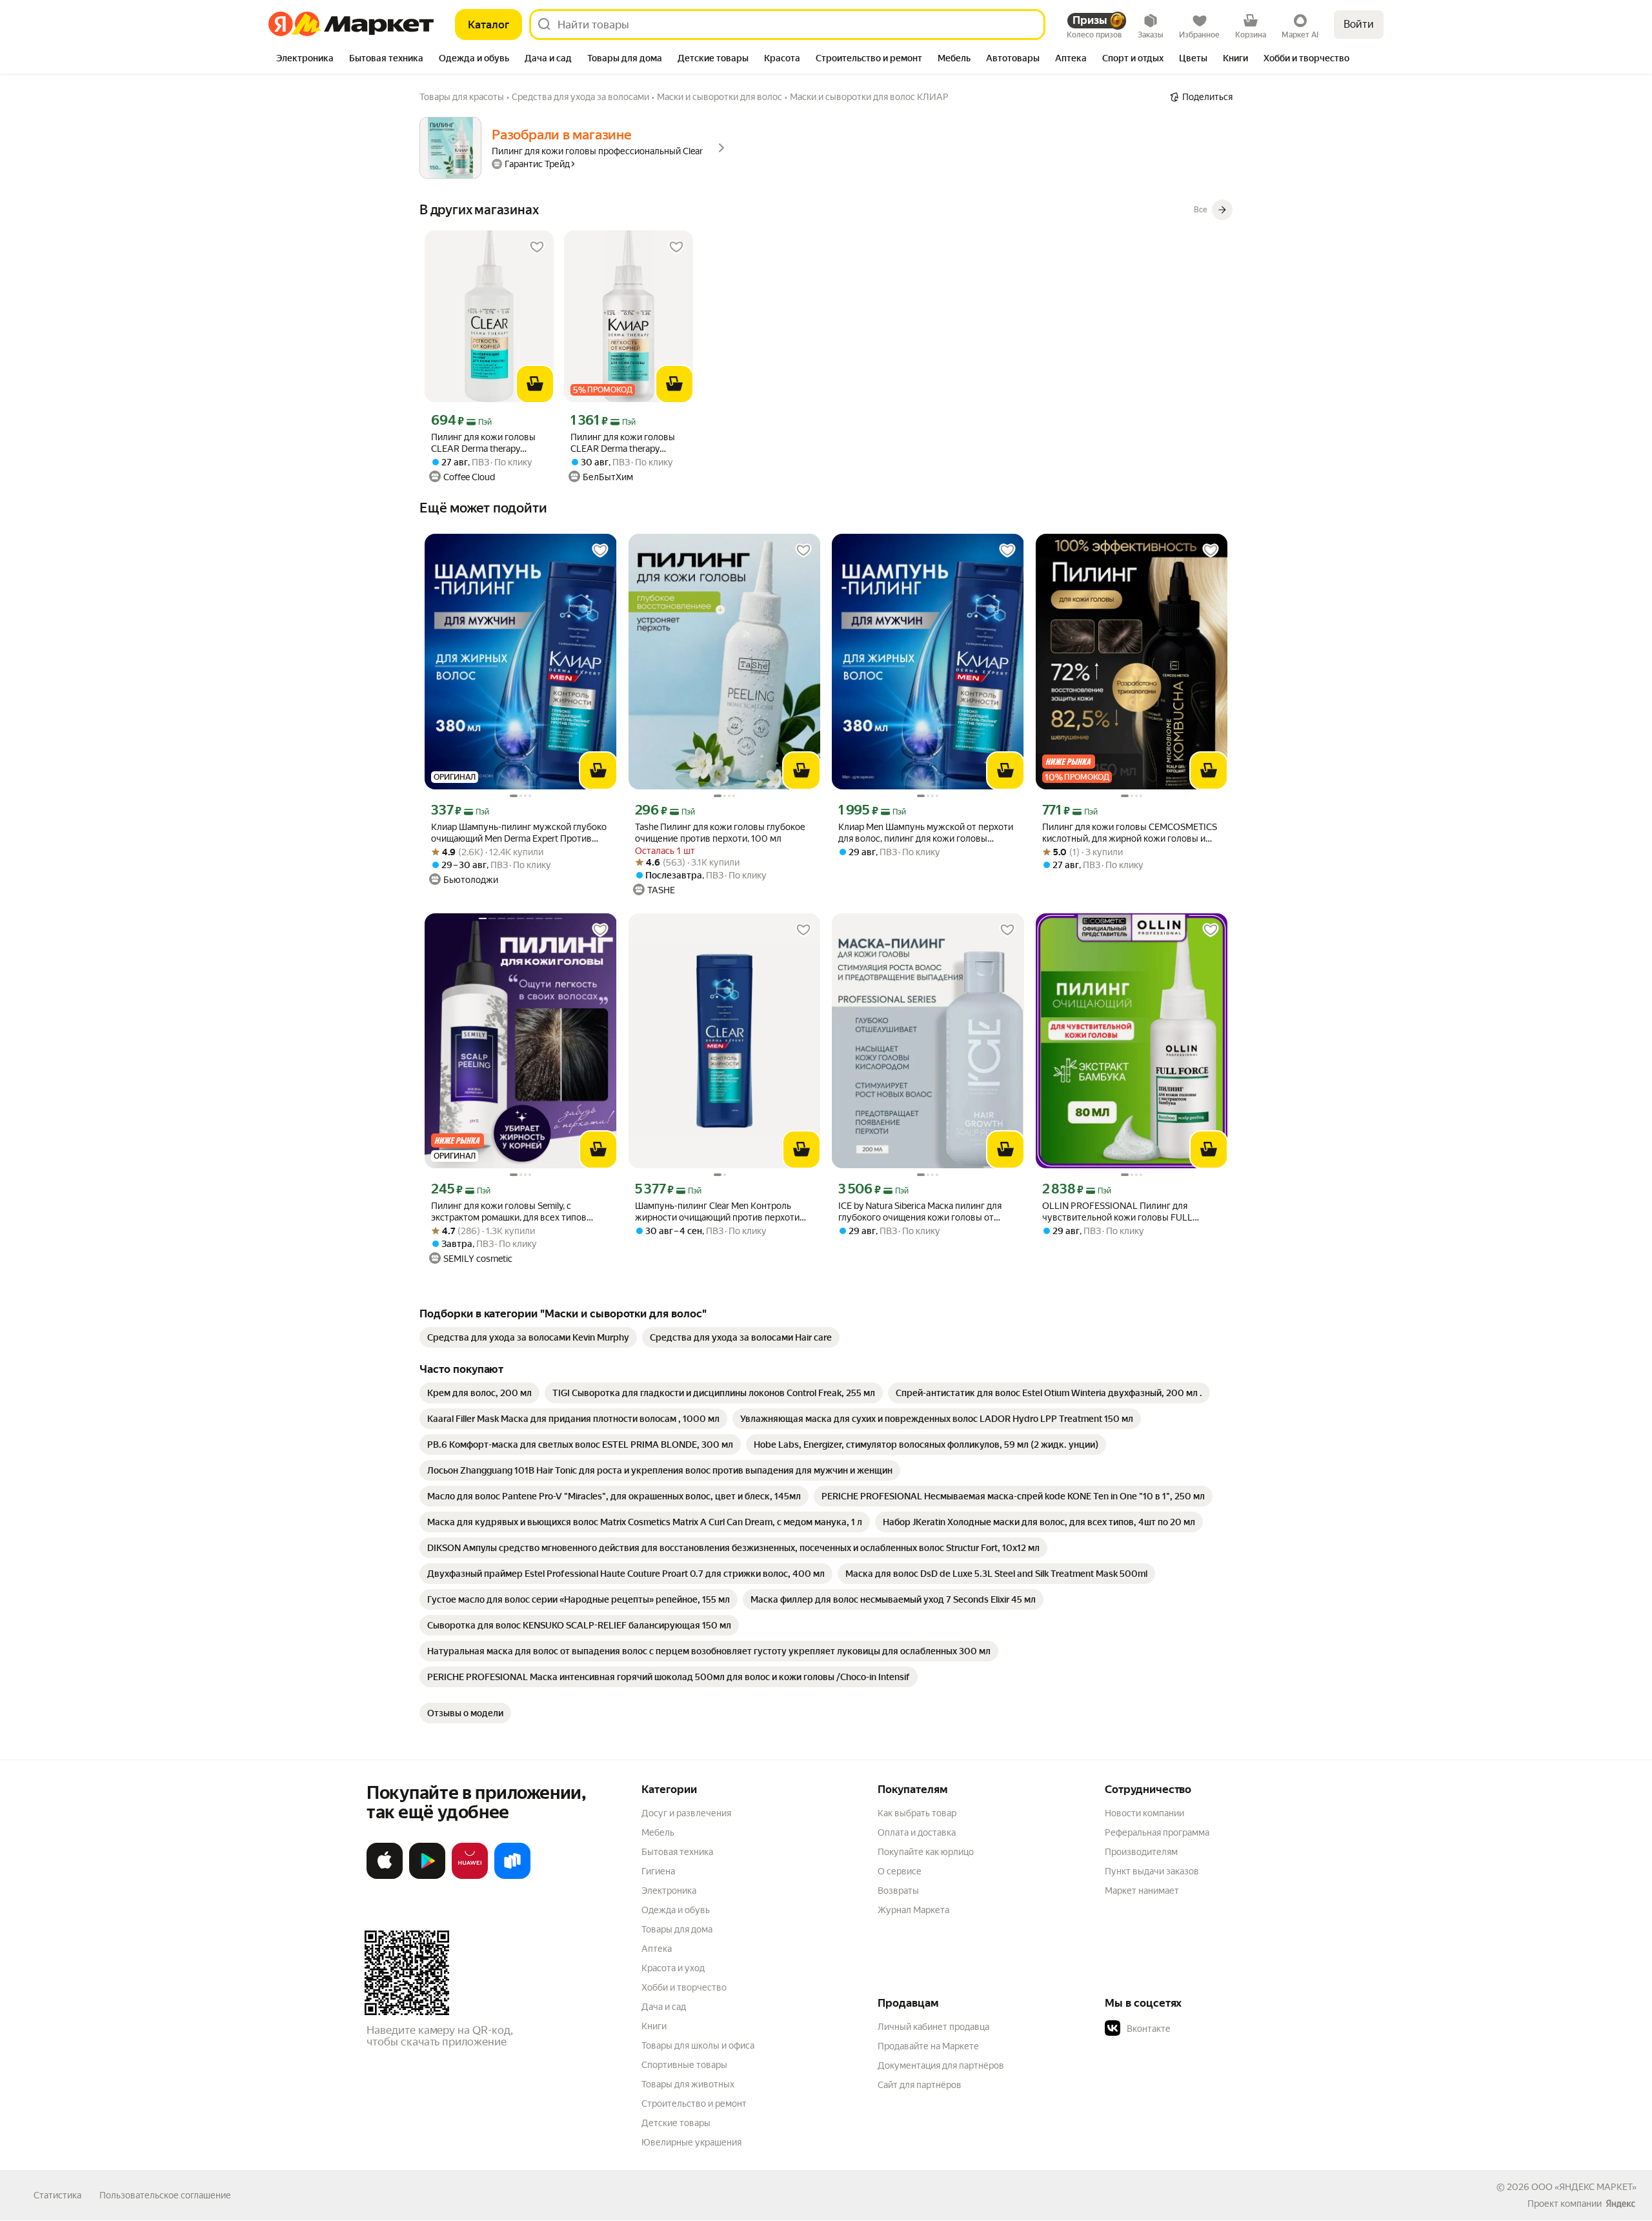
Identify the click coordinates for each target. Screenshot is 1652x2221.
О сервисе (900, 1871)
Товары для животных (688, 2084)
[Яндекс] (1620, 2204)
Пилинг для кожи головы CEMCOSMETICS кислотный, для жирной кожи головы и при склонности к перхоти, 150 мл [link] (1130, 833)
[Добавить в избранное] (537, 247)
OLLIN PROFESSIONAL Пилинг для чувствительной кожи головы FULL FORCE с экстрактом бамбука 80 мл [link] (1117, 1212)
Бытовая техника (677, 1852)
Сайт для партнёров (920, 2085)
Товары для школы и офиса (698, 2045)
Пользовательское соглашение (165, 2195)
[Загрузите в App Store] (385, 1876)
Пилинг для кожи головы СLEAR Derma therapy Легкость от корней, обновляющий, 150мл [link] (483, 443)
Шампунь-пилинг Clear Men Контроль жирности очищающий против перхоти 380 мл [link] (717, 1212)
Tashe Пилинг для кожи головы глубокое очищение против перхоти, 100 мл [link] (720, 833)
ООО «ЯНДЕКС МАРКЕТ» (1584, 2187)
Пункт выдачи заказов (1152, 1871)
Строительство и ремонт (694, 2104)
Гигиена (658, 1871)
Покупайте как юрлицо (926, 1852)
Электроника (669, 1891)
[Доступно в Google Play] (427, 1876)
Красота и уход (673, 1968)
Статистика (57, 2195)
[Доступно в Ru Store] (512, 1876)
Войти (1359, 24)
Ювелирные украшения (691, 2142)
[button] (1195, 2029)
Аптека (657, 1949)
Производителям (1141, 1852)
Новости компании (1144, 1813)
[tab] (305, 59)
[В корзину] (535, 384)
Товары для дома (677, 1929)
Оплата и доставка (917, 1832)
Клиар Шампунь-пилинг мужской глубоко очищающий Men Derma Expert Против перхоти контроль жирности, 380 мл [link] (519, 833)
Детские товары (676, 2123)
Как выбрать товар (917, 1813)
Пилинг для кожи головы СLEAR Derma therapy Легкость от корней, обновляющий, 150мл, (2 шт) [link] (623, 443)
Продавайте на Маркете (928, 2046)
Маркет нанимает (1142, 1891)
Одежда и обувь (676, 1910)
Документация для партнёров (941, 2065)
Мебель (658, 1832)
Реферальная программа (1157, 1832)
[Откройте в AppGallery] (470, 1876)
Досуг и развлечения (686, 1813)
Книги (654, 2026)
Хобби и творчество (684, 1987)
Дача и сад (664, 2007)
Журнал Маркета (913, 1910)
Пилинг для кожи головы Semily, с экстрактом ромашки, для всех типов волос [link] (509, 1212)
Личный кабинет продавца (933, 2027)
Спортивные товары (684, 2065)
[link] (528, 1337)
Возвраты (898, 1891)
